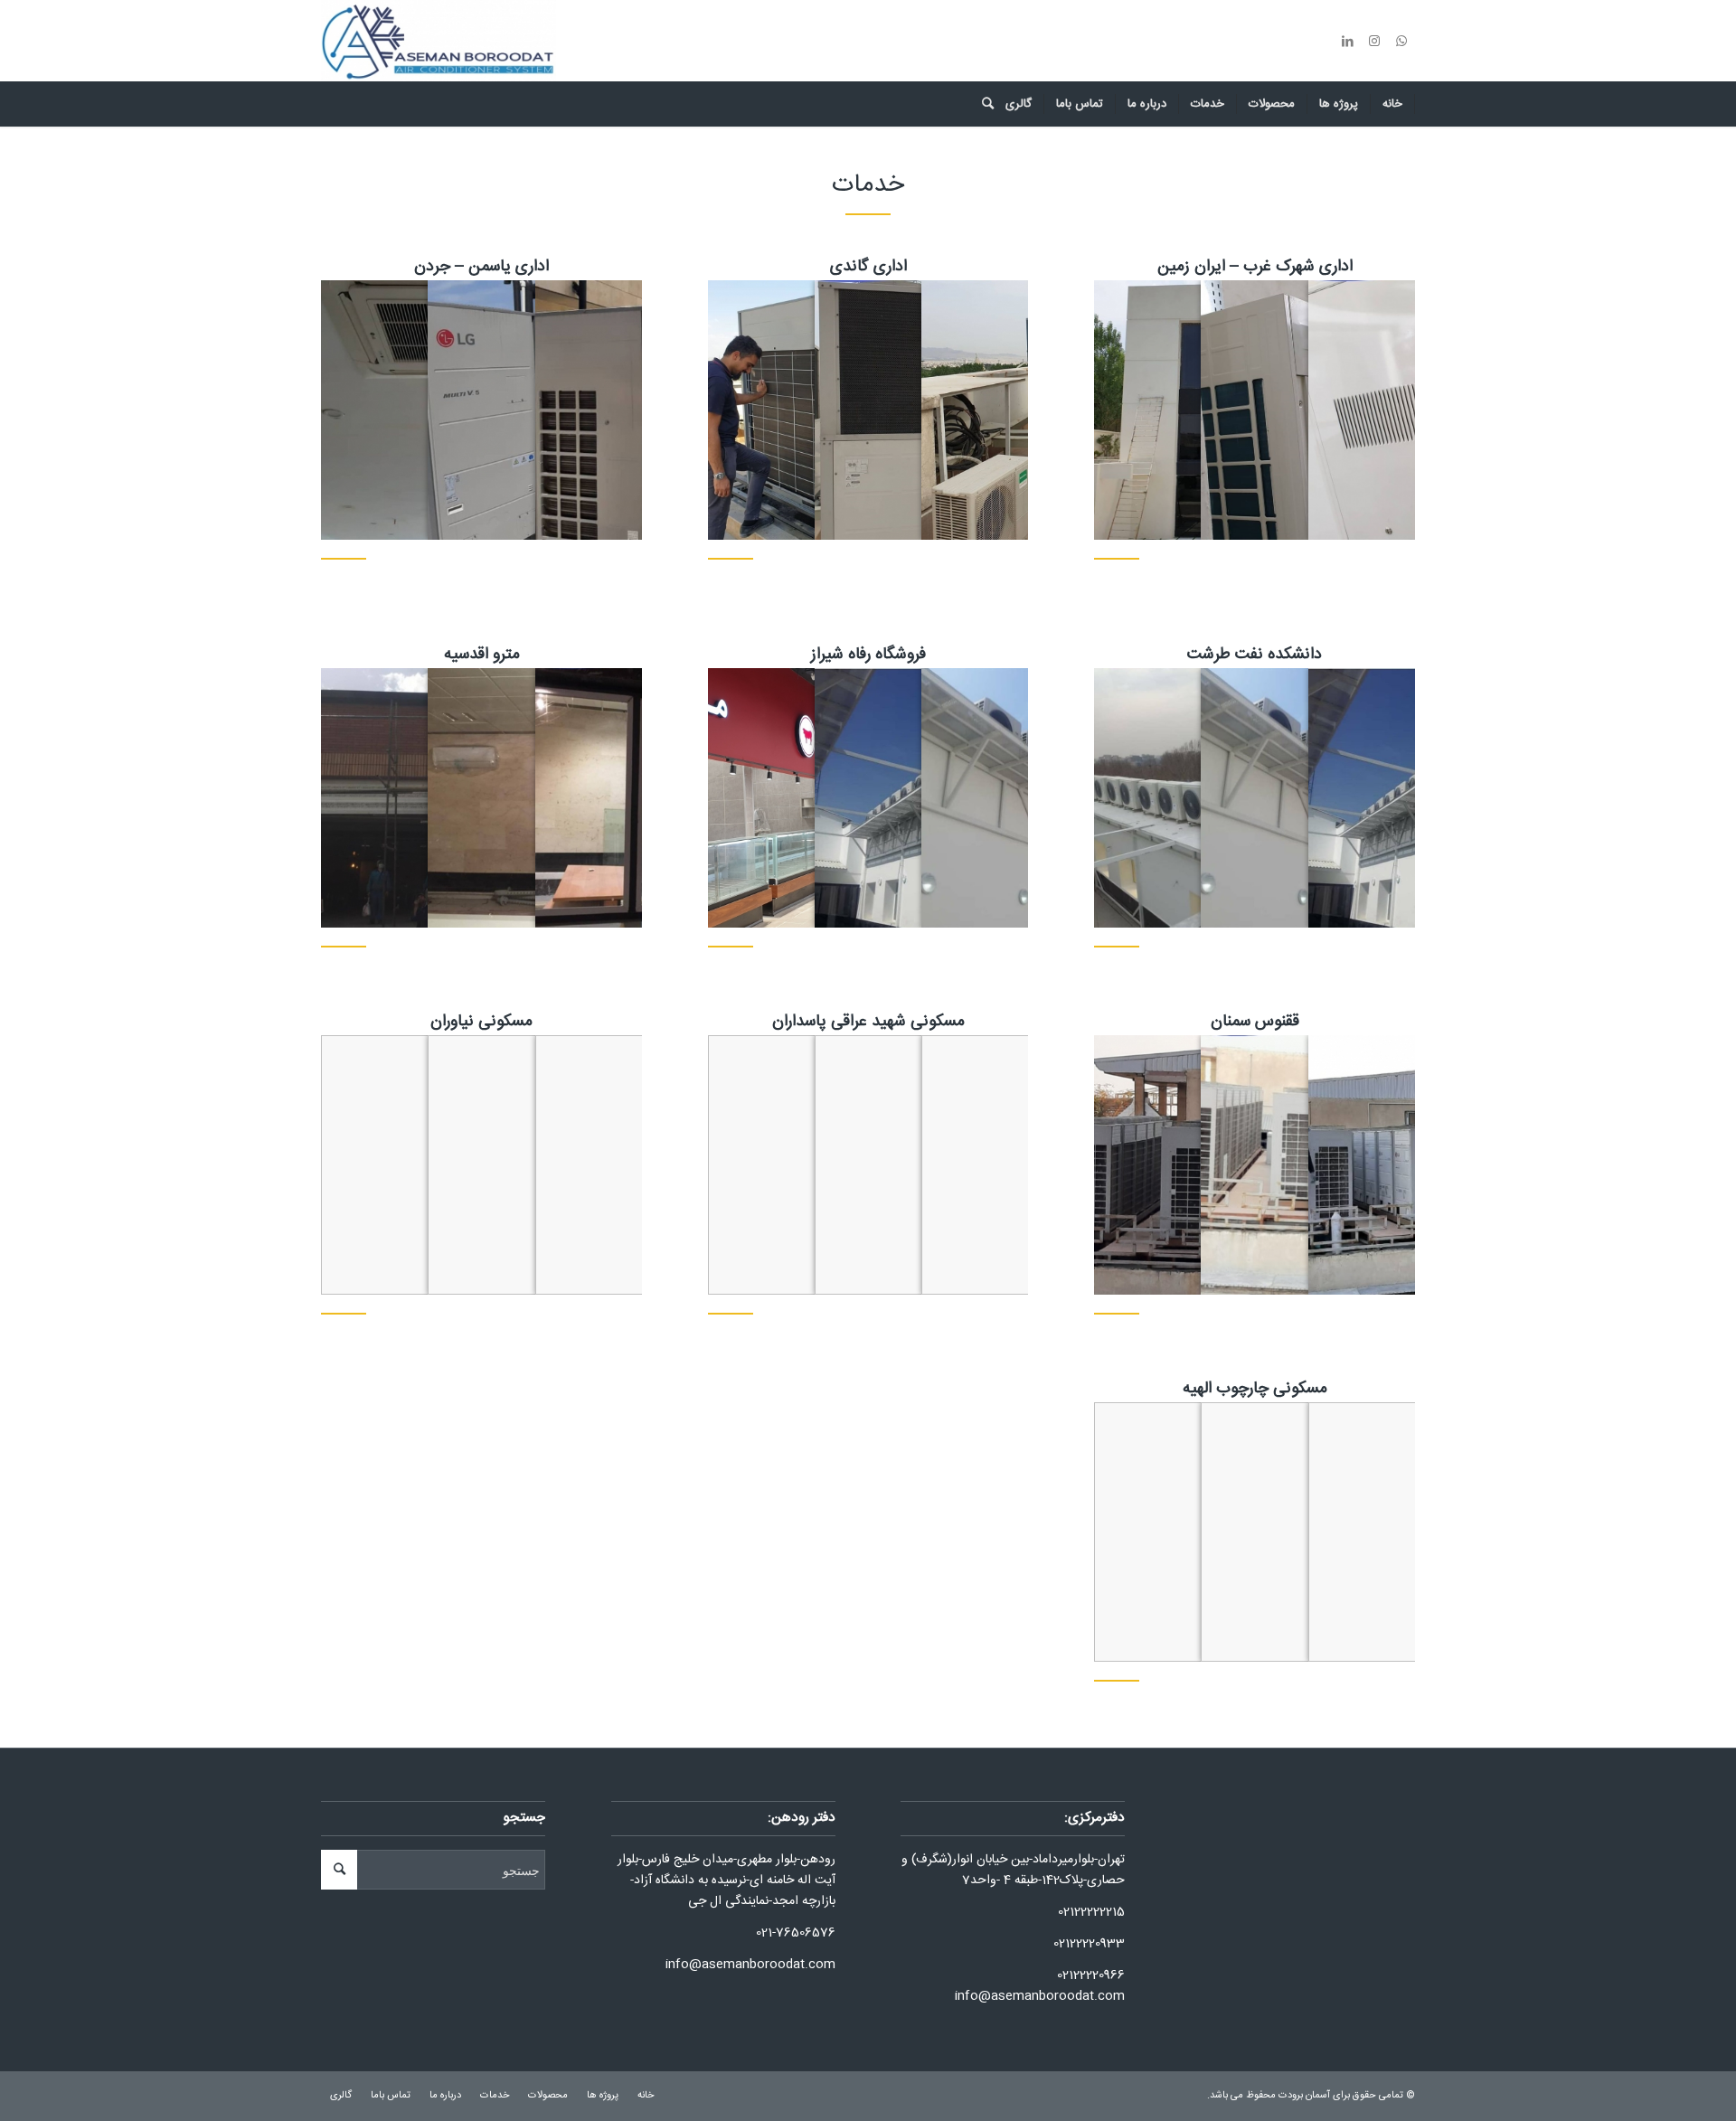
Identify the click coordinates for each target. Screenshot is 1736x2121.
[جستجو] (982, 104)
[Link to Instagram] (1374, 41)
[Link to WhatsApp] (1401, 41)
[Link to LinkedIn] (1347, 41)
